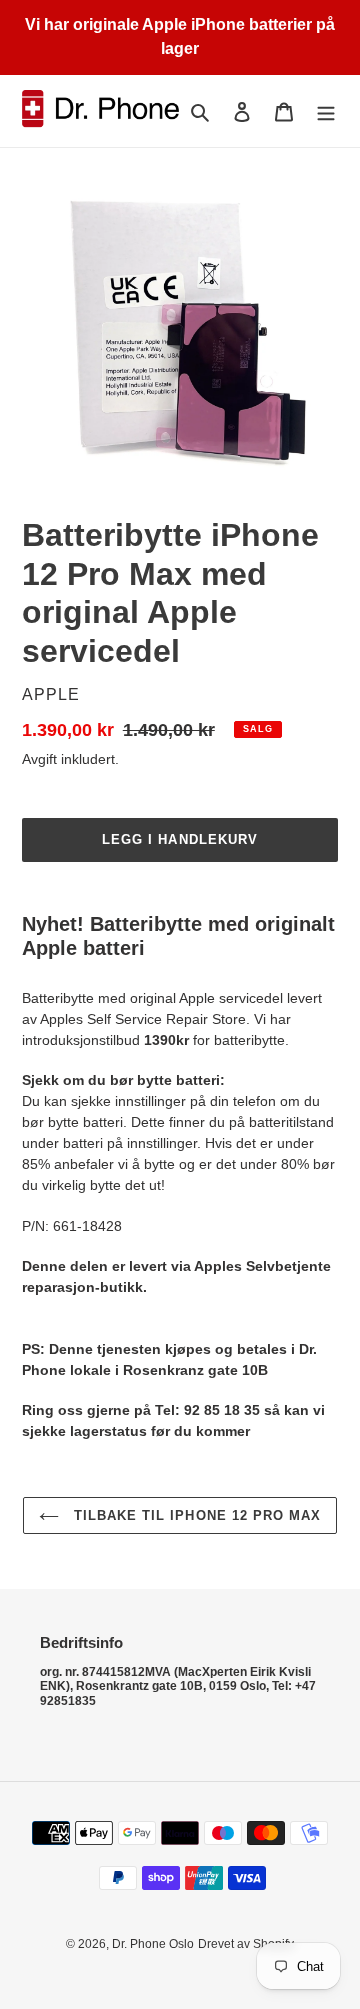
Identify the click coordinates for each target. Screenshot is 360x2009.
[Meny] (326, 111)
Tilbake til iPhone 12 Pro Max (195, 1515)
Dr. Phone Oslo (153, 1944)
